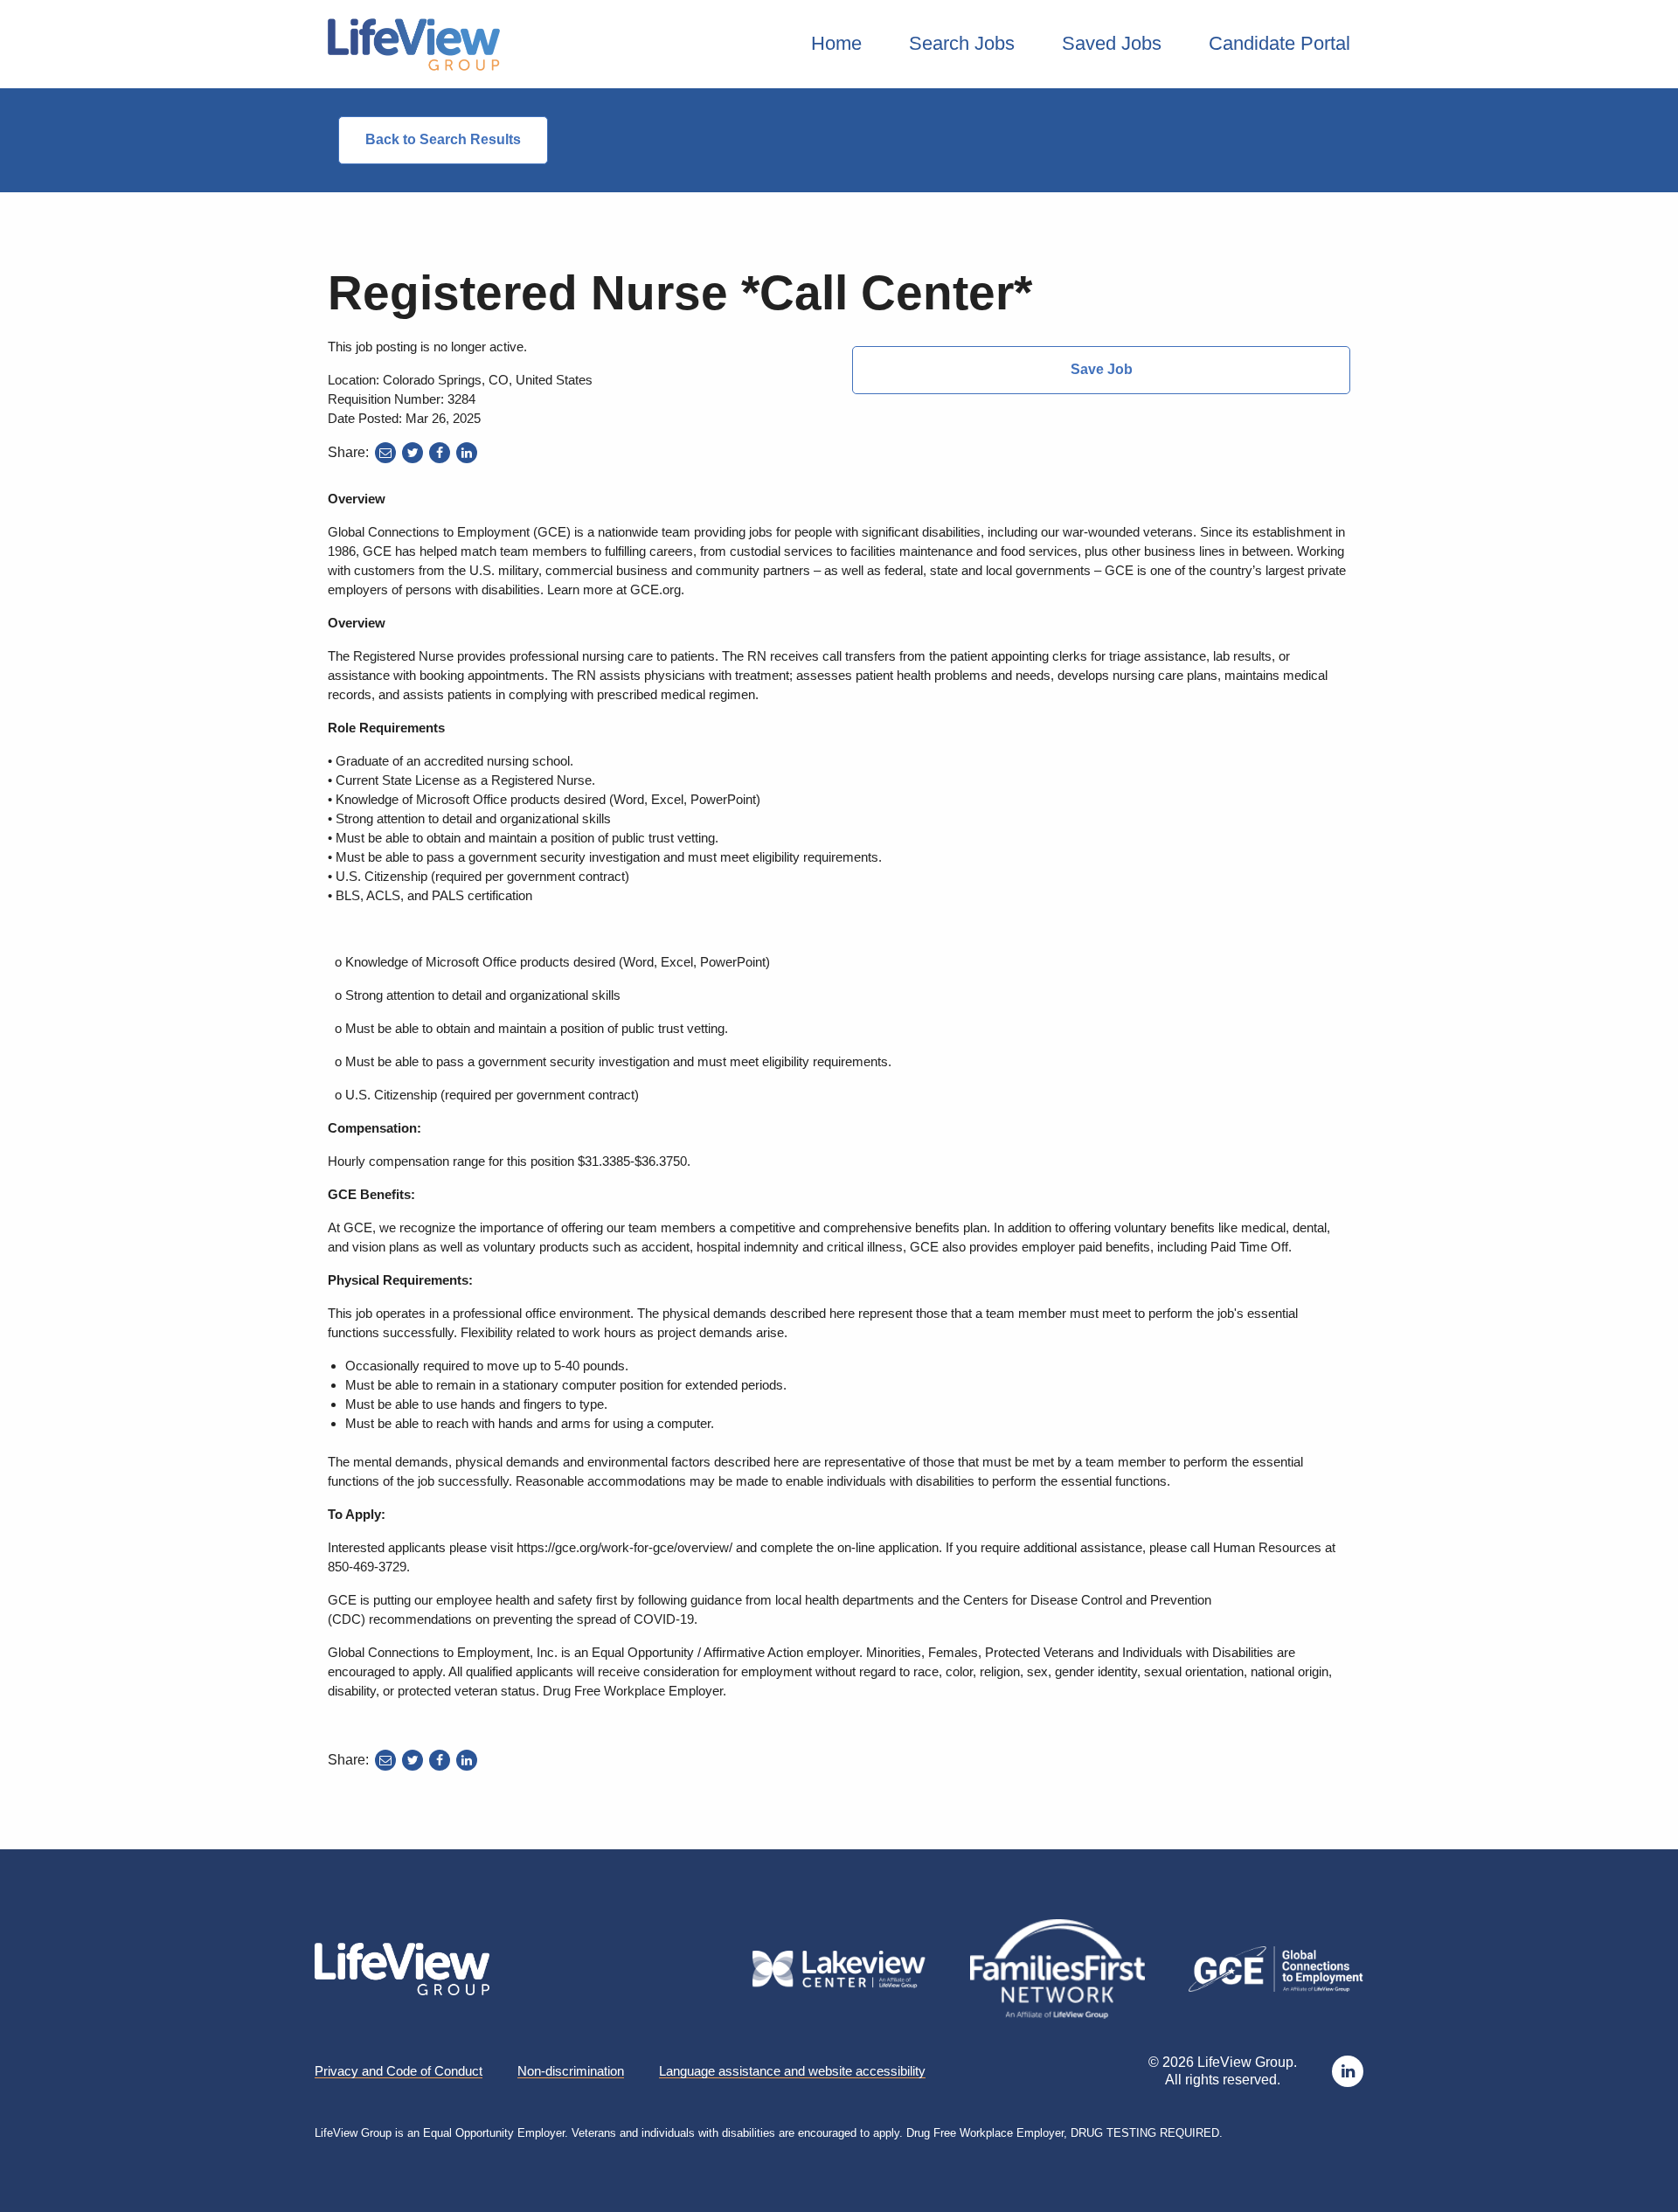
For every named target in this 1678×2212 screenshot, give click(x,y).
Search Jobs (962, 43)
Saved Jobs (1112, 43)
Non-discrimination (571, 2071)
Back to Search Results (443, 139)
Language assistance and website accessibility (792, 2071)
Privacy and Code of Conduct (399, 2071)
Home (836, 43)
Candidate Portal (1279, 43)
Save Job (1102, 369)
